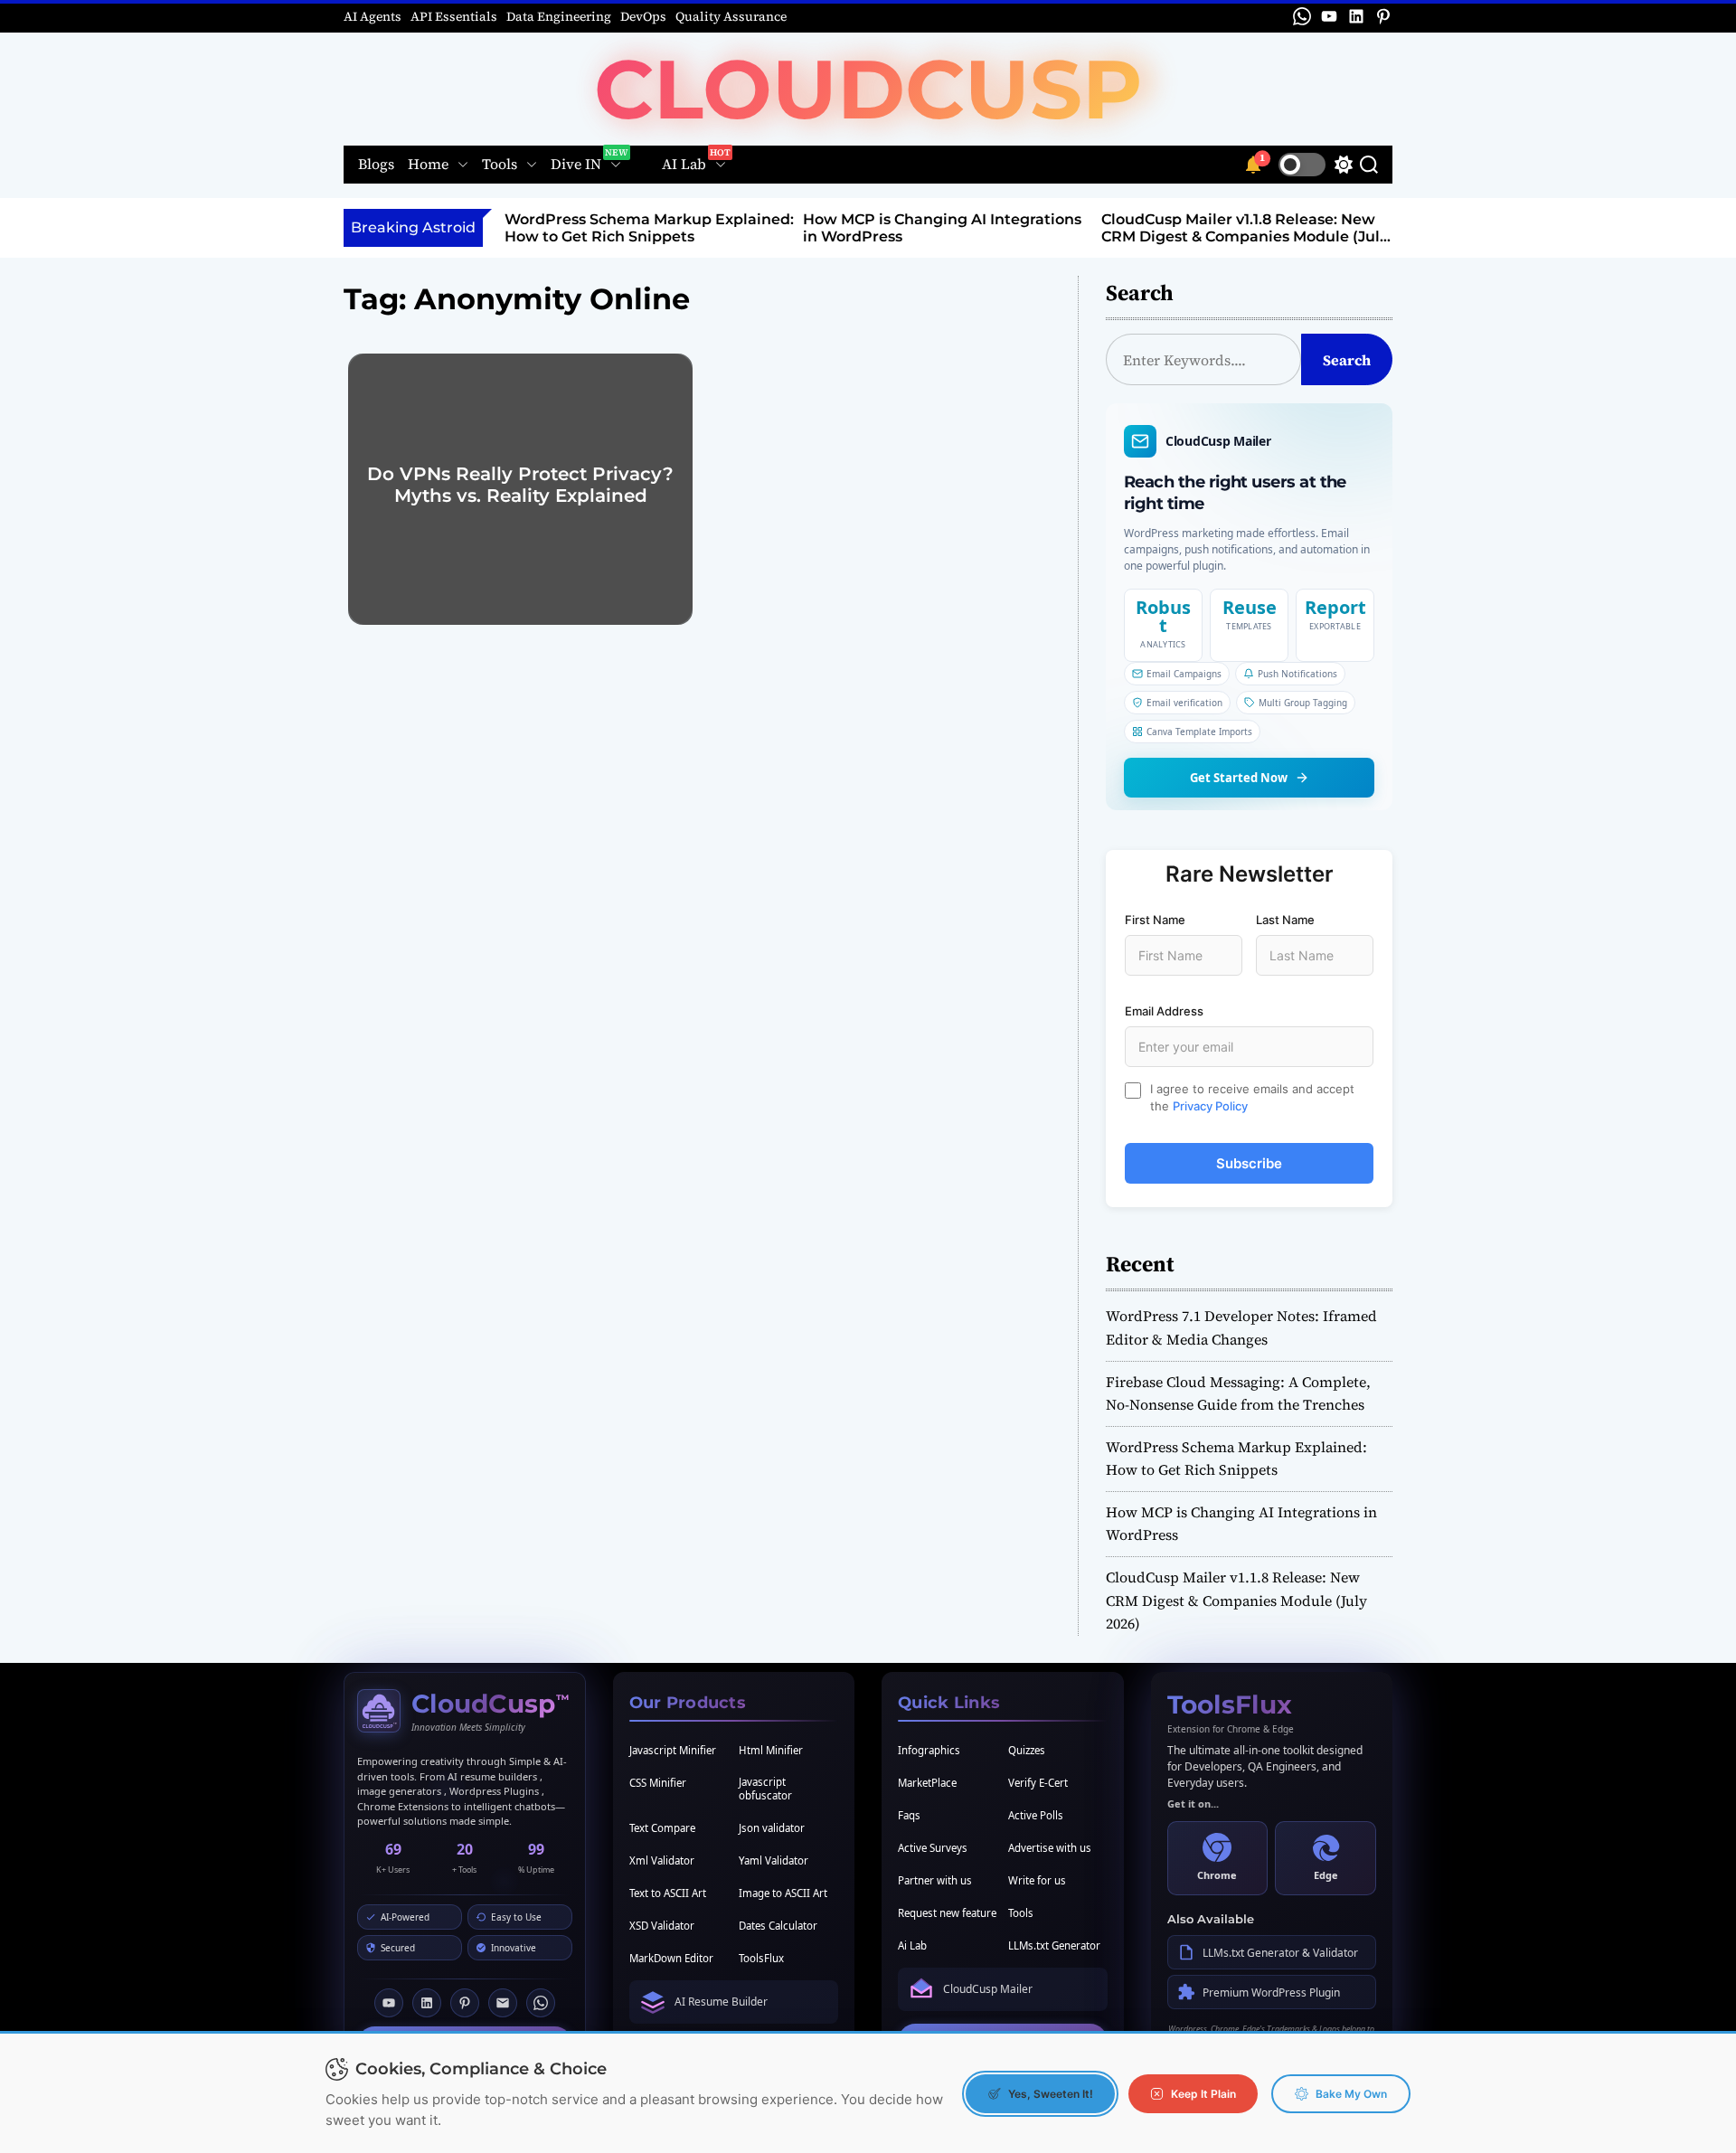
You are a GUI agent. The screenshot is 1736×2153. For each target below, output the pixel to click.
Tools (500, 165)
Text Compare (662, 1828)
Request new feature (947, 1913)
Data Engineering (559, 16)
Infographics (929, 1750)
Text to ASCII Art (668, 1893)
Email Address (1164, 1011)
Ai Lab (912, 1945)
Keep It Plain (1203, 2094)
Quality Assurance (731, 16)
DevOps (643, 16)
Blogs (376, 165)
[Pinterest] (465, 2003)
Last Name (1285, 920)
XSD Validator (662, 1926)
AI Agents (373, 16)
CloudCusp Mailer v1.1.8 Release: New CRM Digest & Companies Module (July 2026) (1245, 236)
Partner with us (935, 1880)
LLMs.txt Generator (1054, 1945)
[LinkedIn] (427, 2003)
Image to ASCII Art (783, 1893)
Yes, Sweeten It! (1051, 2094)
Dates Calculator (778, 1926)
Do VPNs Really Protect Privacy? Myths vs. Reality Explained (520, 485)
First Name (1155, 920)
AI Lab (684, 165)
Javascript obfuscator (765, 1789)
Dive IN (576, 165)
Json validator (772, 1828)
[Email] (503, 2003)
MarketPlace (927, 1783)
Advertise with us (1050, 1848)
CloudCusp (868, 89)
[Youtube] (389, 2003)
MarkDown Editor (671, 1958)
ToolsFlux (761, 1958)
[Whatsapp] (541, 2003)
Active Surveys (933, 1848)
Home (428, 165)
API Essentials (454, 16)
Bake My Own (1351, 2094)
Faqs (909, 1815)
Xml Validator (662, 1860)
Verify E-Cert (1038, 1783)
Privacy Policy (1210, 1106)
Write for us (1037, 1880)
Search (1347, 360)
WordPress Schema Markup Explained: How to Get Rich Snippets (649, 228)
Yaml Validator (774, 1860)
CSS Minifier (658, 1783)
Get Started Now (1239, 778)
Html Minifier (771, 1750)
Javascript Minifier (673, 1750)
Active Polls (1036, 1815)
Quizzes (1027, 1750)
